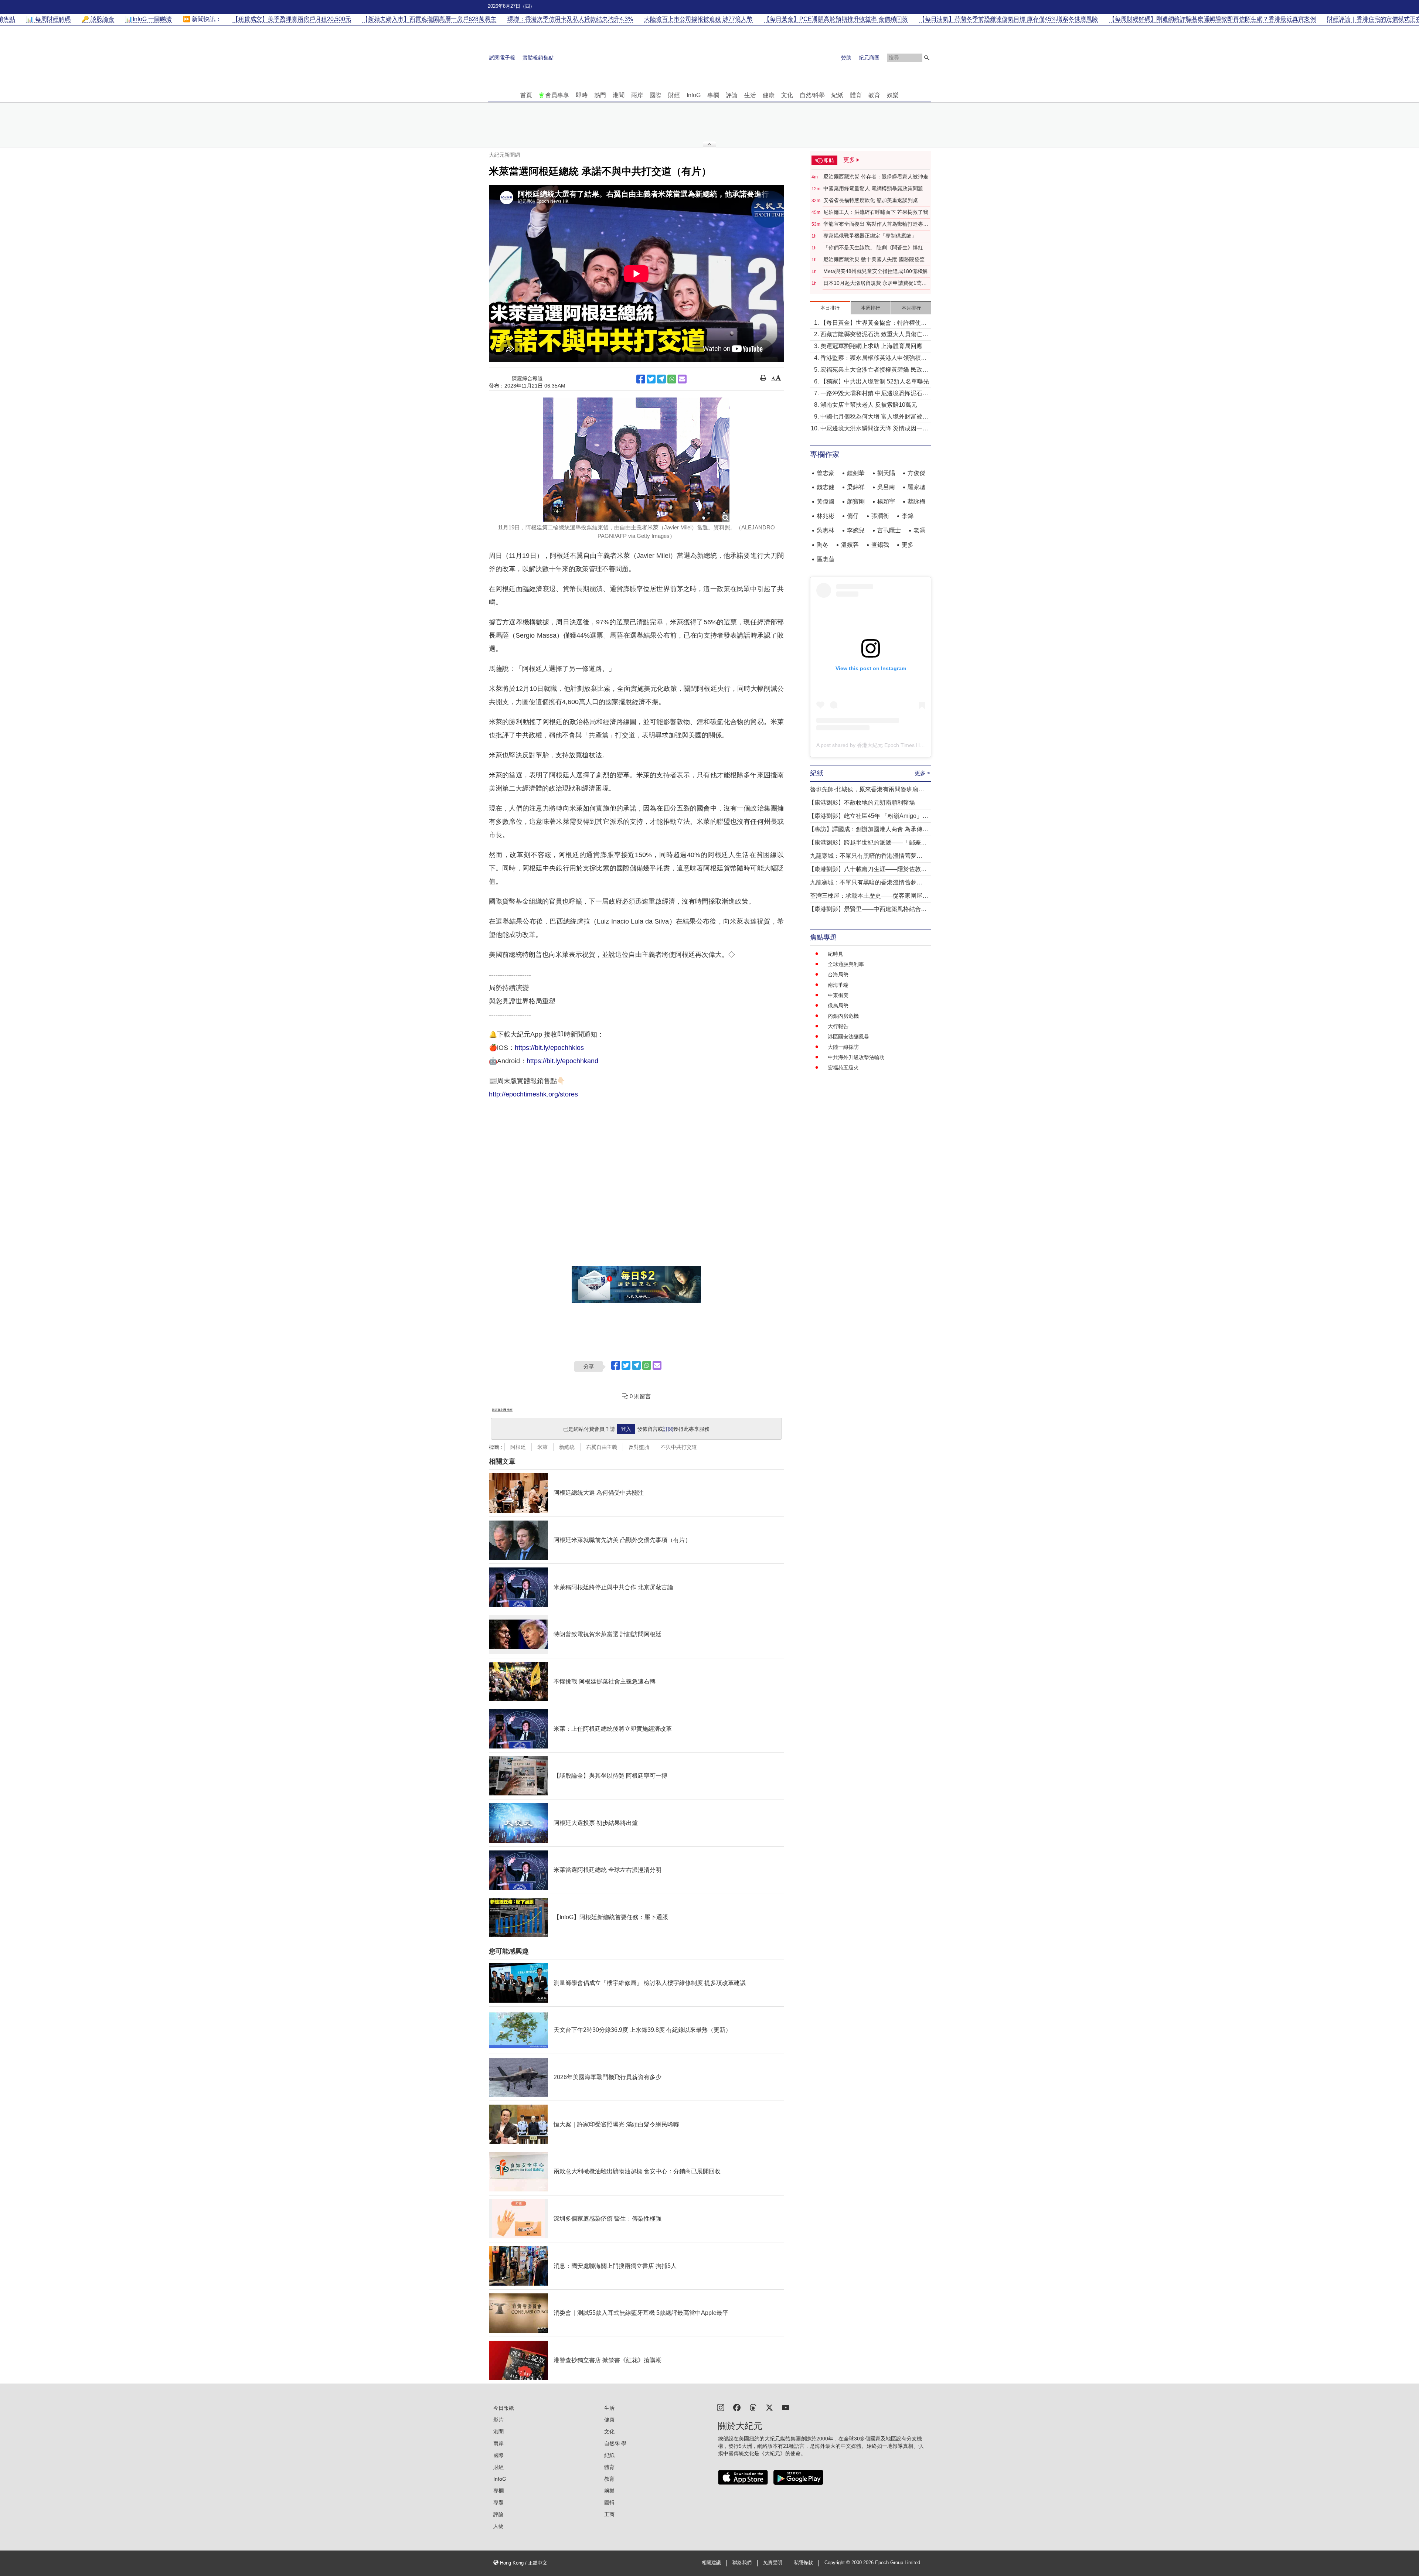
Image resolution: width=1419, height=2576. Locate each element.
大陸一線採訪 (843, 1047)
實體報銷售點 (538, 58)
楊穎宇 (886, 501)
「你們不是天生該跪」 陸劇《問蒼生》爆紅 (873, 248)
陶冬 (823, 545)
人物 (498, 2526)
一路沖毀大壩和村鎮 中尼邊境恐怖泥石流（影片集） (874, 394)
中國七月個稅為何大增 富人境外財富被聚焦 (874, 417)
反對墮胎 (639, 1447)
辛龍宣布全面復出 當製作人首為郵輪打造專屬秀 (876, 224)
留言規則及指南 (502, 1410)
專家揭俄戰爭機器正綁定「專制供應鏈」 (870, 236)
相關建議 (711, 2563)
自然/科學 (812, 95)
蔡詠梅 (916, 501)
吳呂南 (886, 487)
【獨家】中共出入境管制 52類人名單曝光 (875, 381)
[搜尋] (927, 58)
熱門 (600, 95)
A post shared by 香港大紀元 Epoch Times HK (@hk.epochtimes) (892, 745)
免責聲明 (773, 2563)
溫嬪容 (850, 545)
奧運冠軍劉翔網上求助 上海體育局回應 (871, 346)
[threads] (753, 2407)
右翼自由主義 (602, 1447)
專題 (498, 2502)
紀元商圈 (869, 58)
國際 (656, 95)
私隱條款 (803, 2563)
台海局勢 (838, 975)
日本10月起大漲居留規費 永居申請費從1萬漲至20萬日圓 (875, 283)
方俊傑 (916, 473)
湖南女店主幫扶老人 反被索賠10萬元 (869, 405)
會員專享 (557, 95)
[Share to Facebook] (641, 379)
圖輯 (609, 2502)
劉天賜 (886, 473)
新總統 (567, 1447)
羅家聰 (916, 487)
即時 (582, 95)
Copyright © (838, 2563)
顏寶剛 (856, 501)
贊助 (846, 58)
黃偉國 (826, 501)
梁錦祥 (856, 487)
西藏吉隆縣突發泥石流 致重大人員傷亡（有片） (871, 335)
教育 (874, 95)
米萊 (542, 1447)
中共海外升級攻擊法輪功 (856, 1057)
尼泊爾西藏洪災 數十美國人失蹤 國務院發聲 (874, 259)
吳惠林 (826, 530)
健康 (769, 95)
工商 (609, 2514)
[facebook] (737, 2407)
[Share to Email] (682, 379)
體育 (856, 95)
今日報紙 (504, 2408)
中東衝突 (838, 995)
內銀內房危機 (843, 1016)
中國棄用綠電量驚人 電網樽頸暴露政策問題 (873, 188)
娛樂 (893, 95)
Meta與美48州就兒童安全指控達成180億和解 (875, 271)
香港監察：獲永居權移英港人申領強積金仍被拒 (874, 359)
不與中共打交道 (679, 1447)
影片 (498, 2420)
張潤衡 (880, 516)
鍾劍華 (856, 473)
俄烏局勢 (838, 1006)
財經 (674, 95)
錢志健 (826, 487)
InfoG (694, 95)
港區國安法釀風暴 (848, 1037)
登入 (626, 1429)
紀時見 (836, 954)
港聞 (619, 95)
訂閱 (668, 1429)
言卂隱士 (889, 530)
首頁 (526, 95)
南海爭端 (838, 985)
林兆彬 (826, 516)
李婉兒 (856, 530)
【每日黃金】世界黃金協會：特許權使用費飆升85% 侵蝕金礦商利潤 (874, 323)
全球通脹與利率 (846, 964)
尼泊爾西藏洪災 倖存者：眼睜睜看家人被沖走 (876, 177)
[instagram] (721, 2407)
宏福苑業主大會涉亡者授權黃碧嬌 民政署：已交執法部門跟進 (871, 370)
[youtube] (786, 2407)
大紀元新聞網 (504, 155)
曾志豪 (826, 473)
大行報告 (838, 1026)
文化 (787, 95)
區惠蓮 (826, 559)
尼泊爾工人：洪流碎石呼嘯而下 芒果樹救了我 (876, 212)
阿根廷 (518, 1447)
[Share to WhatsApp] (672, 379)
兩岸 (637, 95)
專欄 (713, 95)
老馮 (919, 530)
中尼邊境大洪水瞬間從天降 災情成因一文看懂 (874, 429)
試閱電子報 (502, 58)
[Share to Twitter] (651, 379)
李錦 (908, 516)
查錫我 (880, 545)
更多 (908, 545)
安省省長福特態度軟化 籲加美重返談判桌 (871, 200)
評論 (732, 95)
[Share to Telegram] (661, 379)
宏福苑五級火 (843, 1068)
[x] (769, 2407)
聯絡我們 (742, 2563)
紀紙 (837, 95)
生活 (750, 95)
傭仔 (853, 516)
